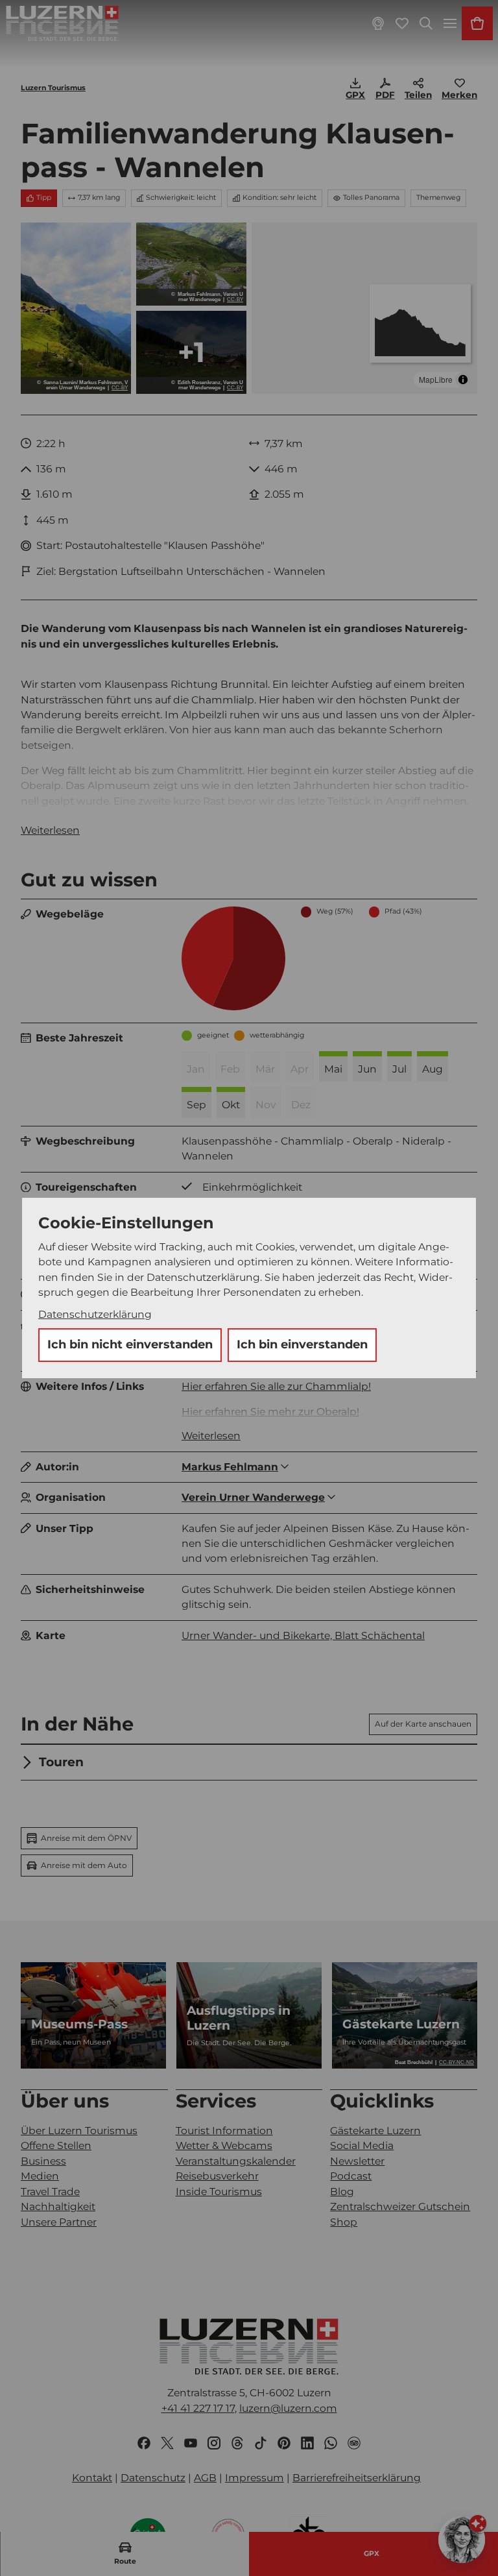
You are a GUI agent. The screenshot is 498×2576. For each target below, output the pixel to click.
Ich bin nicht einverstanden (130, 1344)
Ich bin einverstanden (302, 1344)
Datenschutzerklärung (95, 1314)
